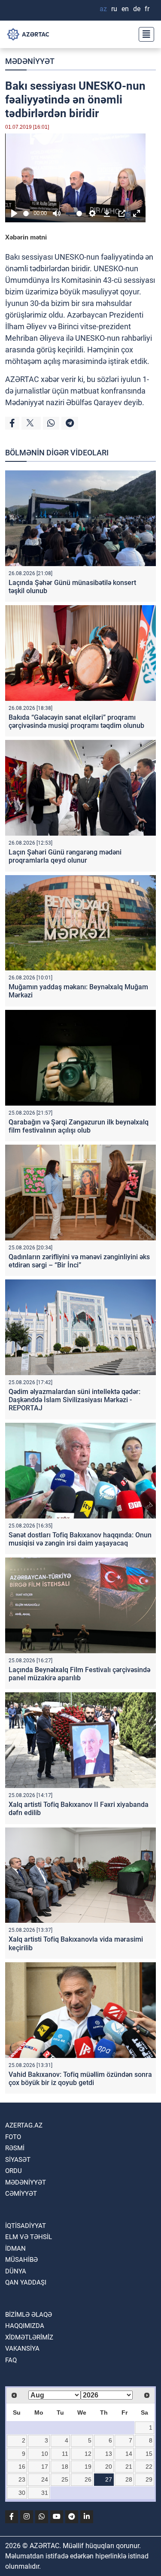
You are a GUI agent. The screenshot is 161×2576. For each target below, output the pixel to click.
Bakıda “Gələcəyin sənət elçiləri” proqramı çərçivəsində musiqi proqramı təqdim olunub (76, 721)
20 (109, 2467)
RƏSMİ (15, 2148)
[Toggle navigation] (144, 34)
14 (129, 2454)
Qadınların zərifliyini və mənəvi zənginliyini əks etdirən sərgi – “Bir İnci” (79, 1261)
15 (149, 2454)
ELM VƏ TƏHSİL (29, 2237)
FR (147, 9)
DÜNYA (16, 2271)
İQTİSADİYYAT (26, 2226)
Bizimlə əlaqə (29, 2315)
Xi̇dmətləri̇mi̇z (29, 2337)
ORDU (14, 2171)
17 (45, 2467)
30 (22, 2493)
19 (88, 2467)
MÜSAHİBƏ (21, 2260)
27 (109, 2479)
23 (22, 2479)
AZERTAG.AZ (24, 2125)
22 (149, 2467)
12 (88, 2454)
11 (65, 2454)
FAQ (11, 2360)
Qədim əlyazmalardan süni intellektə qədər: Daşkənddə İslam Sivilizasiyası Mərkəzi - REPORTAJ (74, 1400)
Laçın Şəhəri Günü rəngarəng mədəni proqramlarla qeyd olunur (65, 856)
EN (125, 9)
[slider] (27, 214)
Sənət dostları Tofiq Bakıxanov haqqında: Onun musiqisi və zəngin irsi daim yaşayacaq (80, 1539)
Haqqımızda (25, 2326)
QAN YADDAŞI (26, 2282)
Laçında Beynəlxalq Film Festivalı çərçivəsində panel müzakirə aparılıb (79, 1674)
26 (88, 2479)
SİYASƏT (18, 2160)
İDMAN (15, 2249)
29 (149, 2479)
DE (137, 9)
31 (45, 2493)
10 (45, 2454)
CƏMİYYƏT (21, 2194)
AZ (103, 9)
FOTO (13, 2137)
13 (109, 2454)
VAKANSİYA (22, 2349)
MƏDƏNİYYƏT (30, 61)
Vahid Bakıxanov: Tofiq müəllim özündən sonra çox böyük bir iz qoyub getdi (80, 2079)
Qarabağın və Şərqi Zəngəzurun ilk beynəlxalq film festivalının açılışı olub (79, 1126)
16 (22, 2467)
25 (65, 2479)
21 (129, 2467)
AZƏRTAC (22, 379)
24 (45, 2479)
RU (114, 9)
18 (65, 2467)
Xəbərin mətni (26, 237)
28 (129, 2479)
